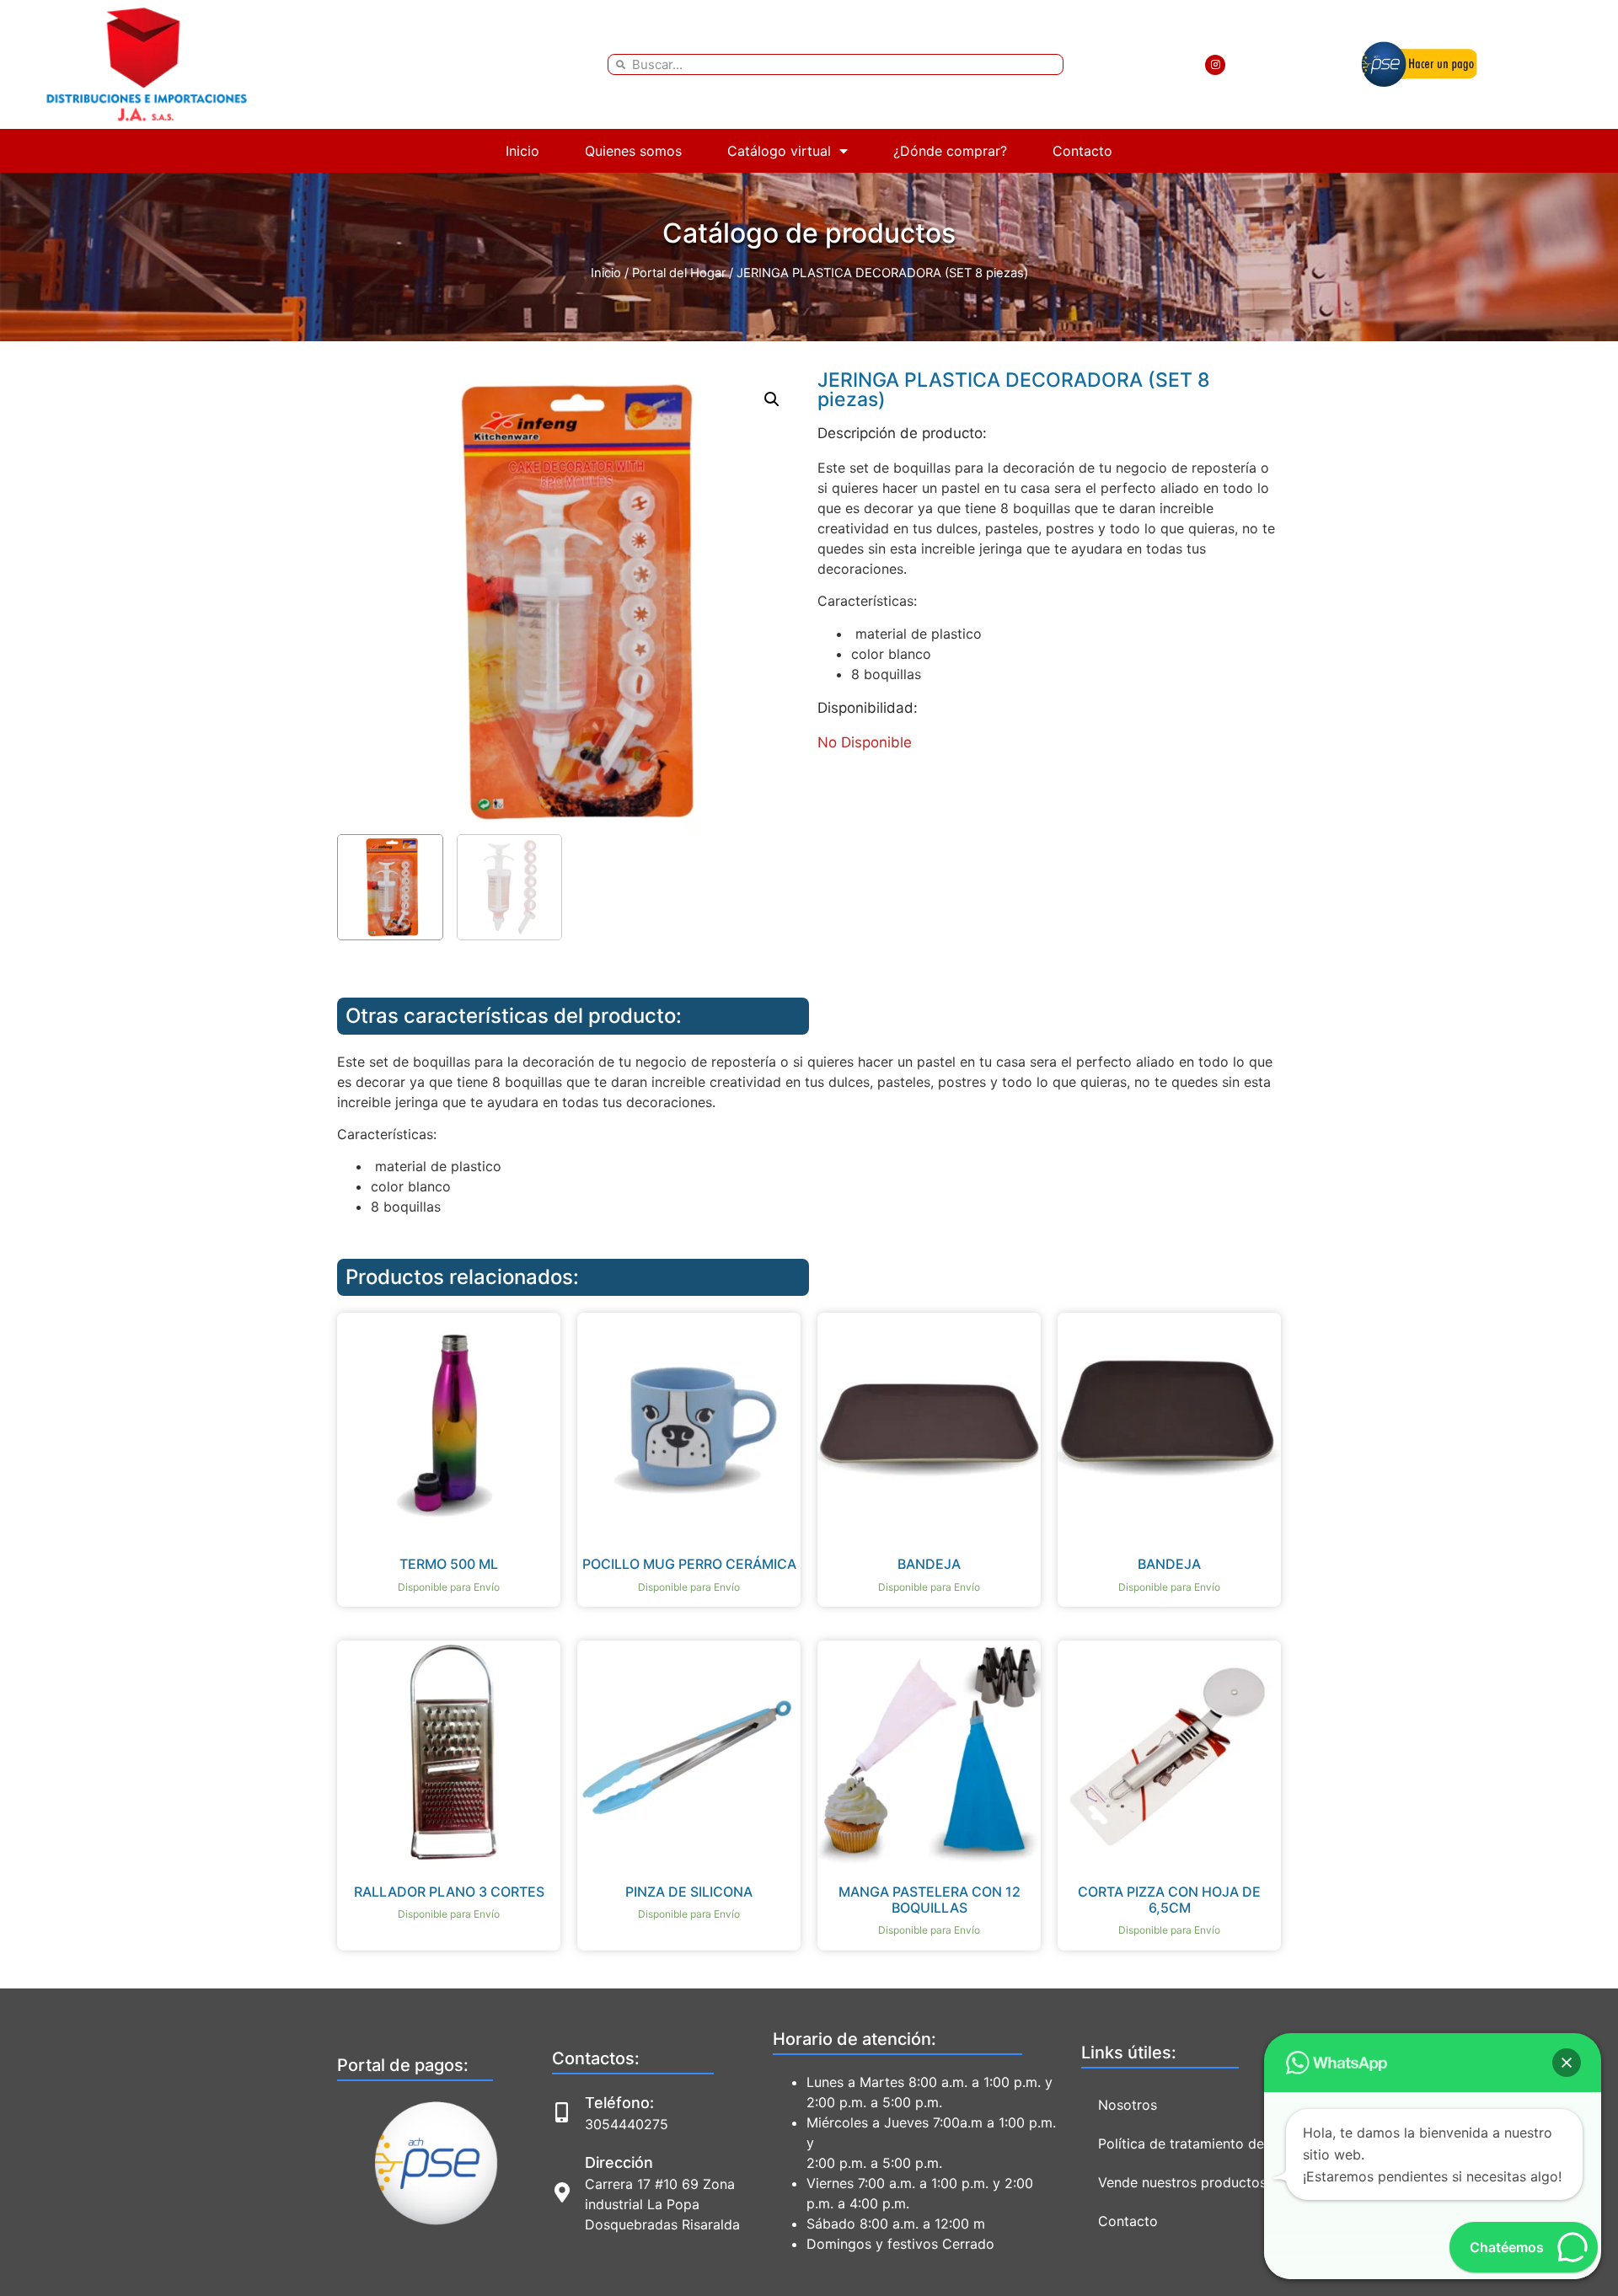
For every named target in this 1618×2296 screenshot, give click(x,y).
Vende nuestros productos (1182, 2182)
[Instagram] (1215, 65)
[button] (772, 399)
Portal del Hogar (679, 273)
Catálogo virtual (779, 151)
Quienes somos (633, 151)
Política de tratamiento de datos (1201, 2143)
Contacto (1082, 151)
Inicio (522, 151)
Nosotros (1128, 2105)
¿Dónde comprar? (950, 151)
